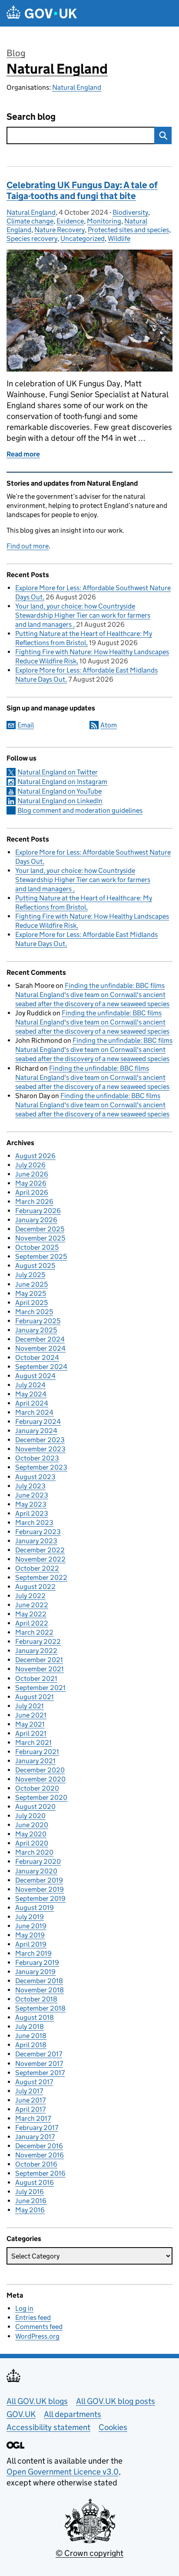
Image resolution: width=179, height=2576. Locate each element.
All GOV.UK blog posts (116, 2401)
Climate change (30, 221)
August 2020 (35, 1807)
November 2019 (40, 1889)
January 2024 (36, 1431)
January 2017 (35, 2137)
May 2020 (31, 1834)
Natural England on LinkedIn (60, 801)
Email (26, 725)
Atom (109, 725)
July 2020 (30, 1816)
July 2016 (30, 2192)
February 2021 (37, 1752)
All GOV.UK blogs (37, 2401)
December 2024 (40, 1339)
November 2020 (40, 1779)
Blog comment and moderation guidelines (80, 810)
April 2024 (32, 1403)
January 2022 (36, 1651)
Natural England (57, 69)
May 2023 (31, 1504)
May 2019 (30, 1935)
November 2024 (40, 1348)
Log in (24, 2308)
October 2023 (37, 1458)
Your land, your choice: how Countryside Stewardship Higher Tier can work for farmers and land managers (83, 615)
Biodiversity (130, 212)
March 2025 (34, 1312)
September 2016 (40, 2173)
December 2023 (40, 1440)
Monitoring (104, 221)
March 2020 (34, 1852)
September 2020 (41, 1797)
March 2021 (33, 1743)
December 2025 (40, 1229)
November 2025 (40, 1238)
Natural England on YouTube (60, 791)
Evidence (70, 221)
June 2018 (31, 2036)
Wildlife (119, 238)
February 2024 (38, 1422)
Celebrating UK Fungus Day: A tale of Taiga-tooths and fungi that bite (82, 191)
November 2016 (40, 2155)
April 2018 (31, 2045)
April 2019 (31, 1944)
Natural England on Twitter (58, 772)
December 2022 (40, 1550)
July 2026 (30, 1165)
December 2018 (39, 1981)
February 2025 (38, 1321)
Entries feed (33, 2317)
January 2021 (35, 1761)
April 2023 (32, 1513)
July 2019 (30, 1917)
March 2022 (34, 1632)
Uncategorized (83, 238)
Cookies (113, 2427)
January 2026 (36, 1220)
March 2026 (34, 1202)
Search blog (31, 117)
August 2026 (35, 1156)
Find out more (28, 546)
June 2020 (32, 1825)
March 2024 (34, 1412)
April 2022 (32, 1623)
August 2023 (35, 1477)
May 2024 (31, 1394)
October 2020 (37, 1788)
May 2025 (31, 1293)
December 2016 (39, 2146)
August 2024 (35, 1376)
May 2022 (31, 1614)
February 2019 (37, 1962)
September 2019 (40, 1898)
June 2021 (31, 1715)
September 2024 (41, 1367)
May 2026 (31, 1183)
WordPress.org (37, 2336)
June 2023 (32, 1495)
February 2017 (37, 2128)
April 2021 (31, 1733)
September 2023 (41, 1467)
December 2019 (39, 1880)
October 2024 (37, 1357)
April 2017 (30, 2109)
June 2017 (30, 2100)
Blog (16, 53)
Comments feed (39, 2327)
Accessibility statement (48, 2427)
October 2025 (37, 1247)
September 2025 (41, 1256)
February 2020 (38, 1861)
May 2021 (30, 1724)
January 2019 (35, 1972)
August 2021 (35, 1697)
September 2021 (40, 1688)
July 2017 (29, 2091)
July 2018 (30, 2027)
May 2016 (30, 2210)
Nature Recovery (60, 230)
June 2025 (31, 1284)
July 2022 (30, 1596)
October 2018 (36, 1999)
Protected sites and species (128, 230)
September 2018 (40, 2008)
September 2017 (40, 2073)
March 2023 (34, 1523)
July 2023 (30, 1486)
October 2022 (37, 1568)
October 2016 (36, 2164)
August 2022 (35, 1587)
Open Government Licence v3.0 (63, 2472)
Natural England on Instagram (62, 782)
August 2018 (35, 2017)
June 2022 (32, 1605)
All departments (73, 2414)
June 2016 (31, 2201)
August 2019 (35, 1908)
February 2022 (38, 1641)
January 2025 (36, 1330)
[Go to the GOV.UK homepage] (42, 13)
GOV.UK (21, 2414)
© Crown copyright (89, 2553)
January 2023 (36, 1541)
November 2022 (40, 1559)
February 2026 (38, 1211)
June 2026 (32, 1174)
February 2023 (38, 1532)
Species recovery (32, 238)
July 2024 (30, 1385)
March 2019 (33, 1953)
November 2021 (40, 1669)
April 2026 (32, 1192)
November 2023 (40, 1449)
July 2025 (30, 1275)
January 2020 (36, 1871)
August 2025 (35, 1266)
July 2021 (30, 1706)
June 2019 (31, 1926)
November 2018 (40, 1990)
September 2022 (41, 1577)
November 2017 (39, 2064)
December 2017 (39, 2054)
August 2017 (34, 2082)
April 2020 (32, 1843)
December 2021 (39, 1660)
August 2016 (35, 2182)
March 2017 (33, 2118)
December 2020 (40, 1770)
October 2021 (36, 1678)
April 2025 (31, 1303)
